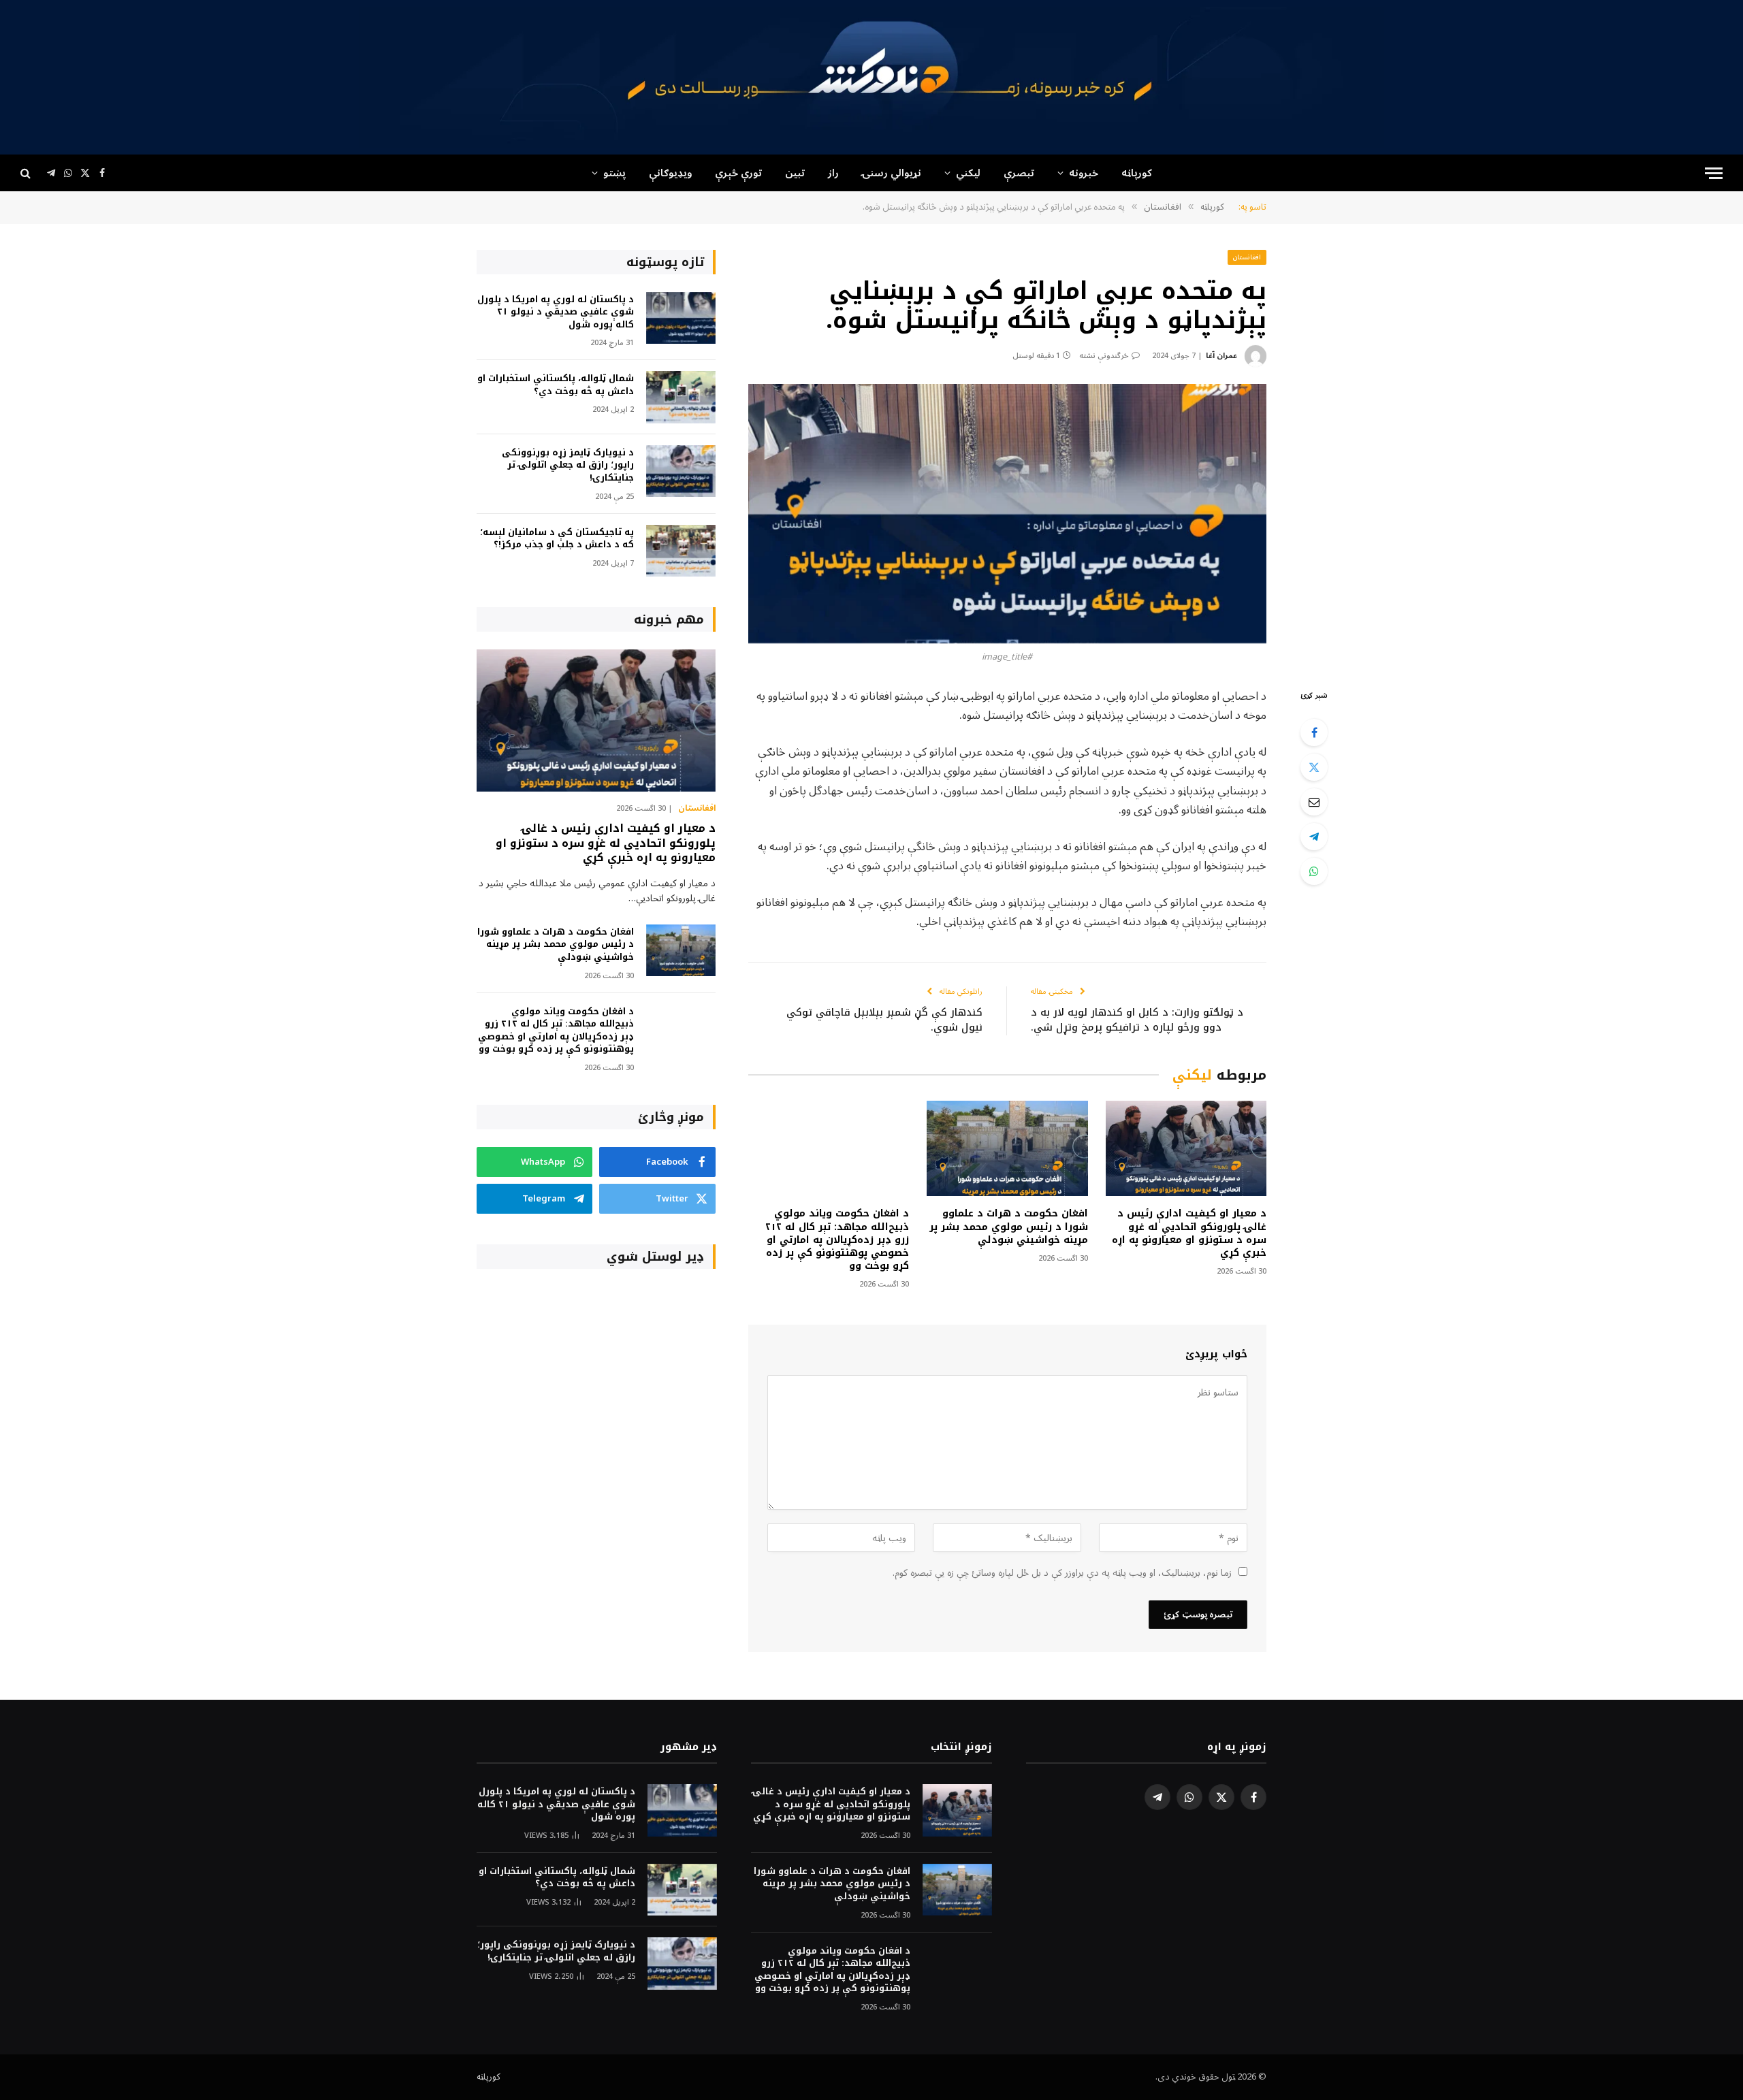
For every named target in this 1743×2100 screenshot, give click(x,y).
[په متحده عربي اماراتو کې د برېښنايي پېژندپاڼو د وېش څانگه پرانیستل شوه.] (1007, 514)
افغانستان (1247, 257)
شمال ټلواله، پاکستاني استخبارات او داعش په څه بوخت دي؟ (556, 385)
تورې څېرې (738, 173)
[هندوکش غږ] (871, 77)
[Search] (27, 173)
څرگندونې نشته (1104, 356)
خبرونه (1084, 173)
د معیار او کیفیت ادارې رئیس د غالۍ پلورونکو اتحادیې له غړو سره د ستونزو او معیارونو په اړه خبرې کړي (1189, 1233)
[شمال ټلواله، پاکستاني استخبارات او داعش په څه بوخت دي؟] (681, 397)
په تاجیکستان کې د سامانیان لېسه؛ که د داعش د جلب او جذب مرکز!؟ (557, 539)
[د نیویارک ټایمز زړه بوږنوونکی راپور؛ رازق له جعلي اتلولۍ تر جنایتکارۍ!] (681, 471)
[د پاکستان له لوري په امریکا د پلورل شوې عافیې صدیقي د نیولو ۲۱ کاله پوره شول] (681, 318)
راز (833, 173)
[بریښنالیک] (1314, 802)
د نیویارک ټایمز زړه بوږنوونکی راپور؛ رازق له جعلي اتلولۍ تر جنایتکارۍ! (568, 466)
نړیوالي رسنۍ (892, 173)
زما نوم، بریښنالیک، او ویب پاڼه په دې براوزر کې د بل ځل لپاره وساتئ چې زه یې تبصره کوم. (1062, 1573)
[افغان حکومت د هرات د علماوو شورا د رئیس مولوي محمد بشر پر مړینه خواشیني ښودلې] (1007, 1149)
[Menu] (1714, 173)
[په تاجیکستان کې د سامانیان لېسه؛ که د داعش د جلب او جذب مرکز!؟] (681, 551)
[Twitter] (1314, 767)
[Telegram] (1314, 837)
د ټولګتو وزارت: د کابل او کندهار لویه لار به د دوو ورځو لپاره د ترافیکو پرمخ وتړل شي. (1137, 1020)
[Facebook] (1314, 732)
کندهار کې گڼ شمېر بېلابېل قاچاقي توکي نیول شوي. (884, 1020)
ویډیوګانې (670, 173)
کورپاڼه (1137, 173)
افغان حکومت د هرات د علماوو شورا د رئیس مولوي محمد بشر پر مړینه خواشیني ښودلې (1008, 1226)
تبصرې (1019, 173)
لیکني (968, 173)
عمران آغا (1221, 356)
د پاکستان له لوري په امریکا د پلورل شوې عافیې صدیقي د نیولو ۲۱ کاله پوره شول (556, 312)
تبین (795, 173)
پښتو (614, 173)
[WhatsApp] (1314, 871)
